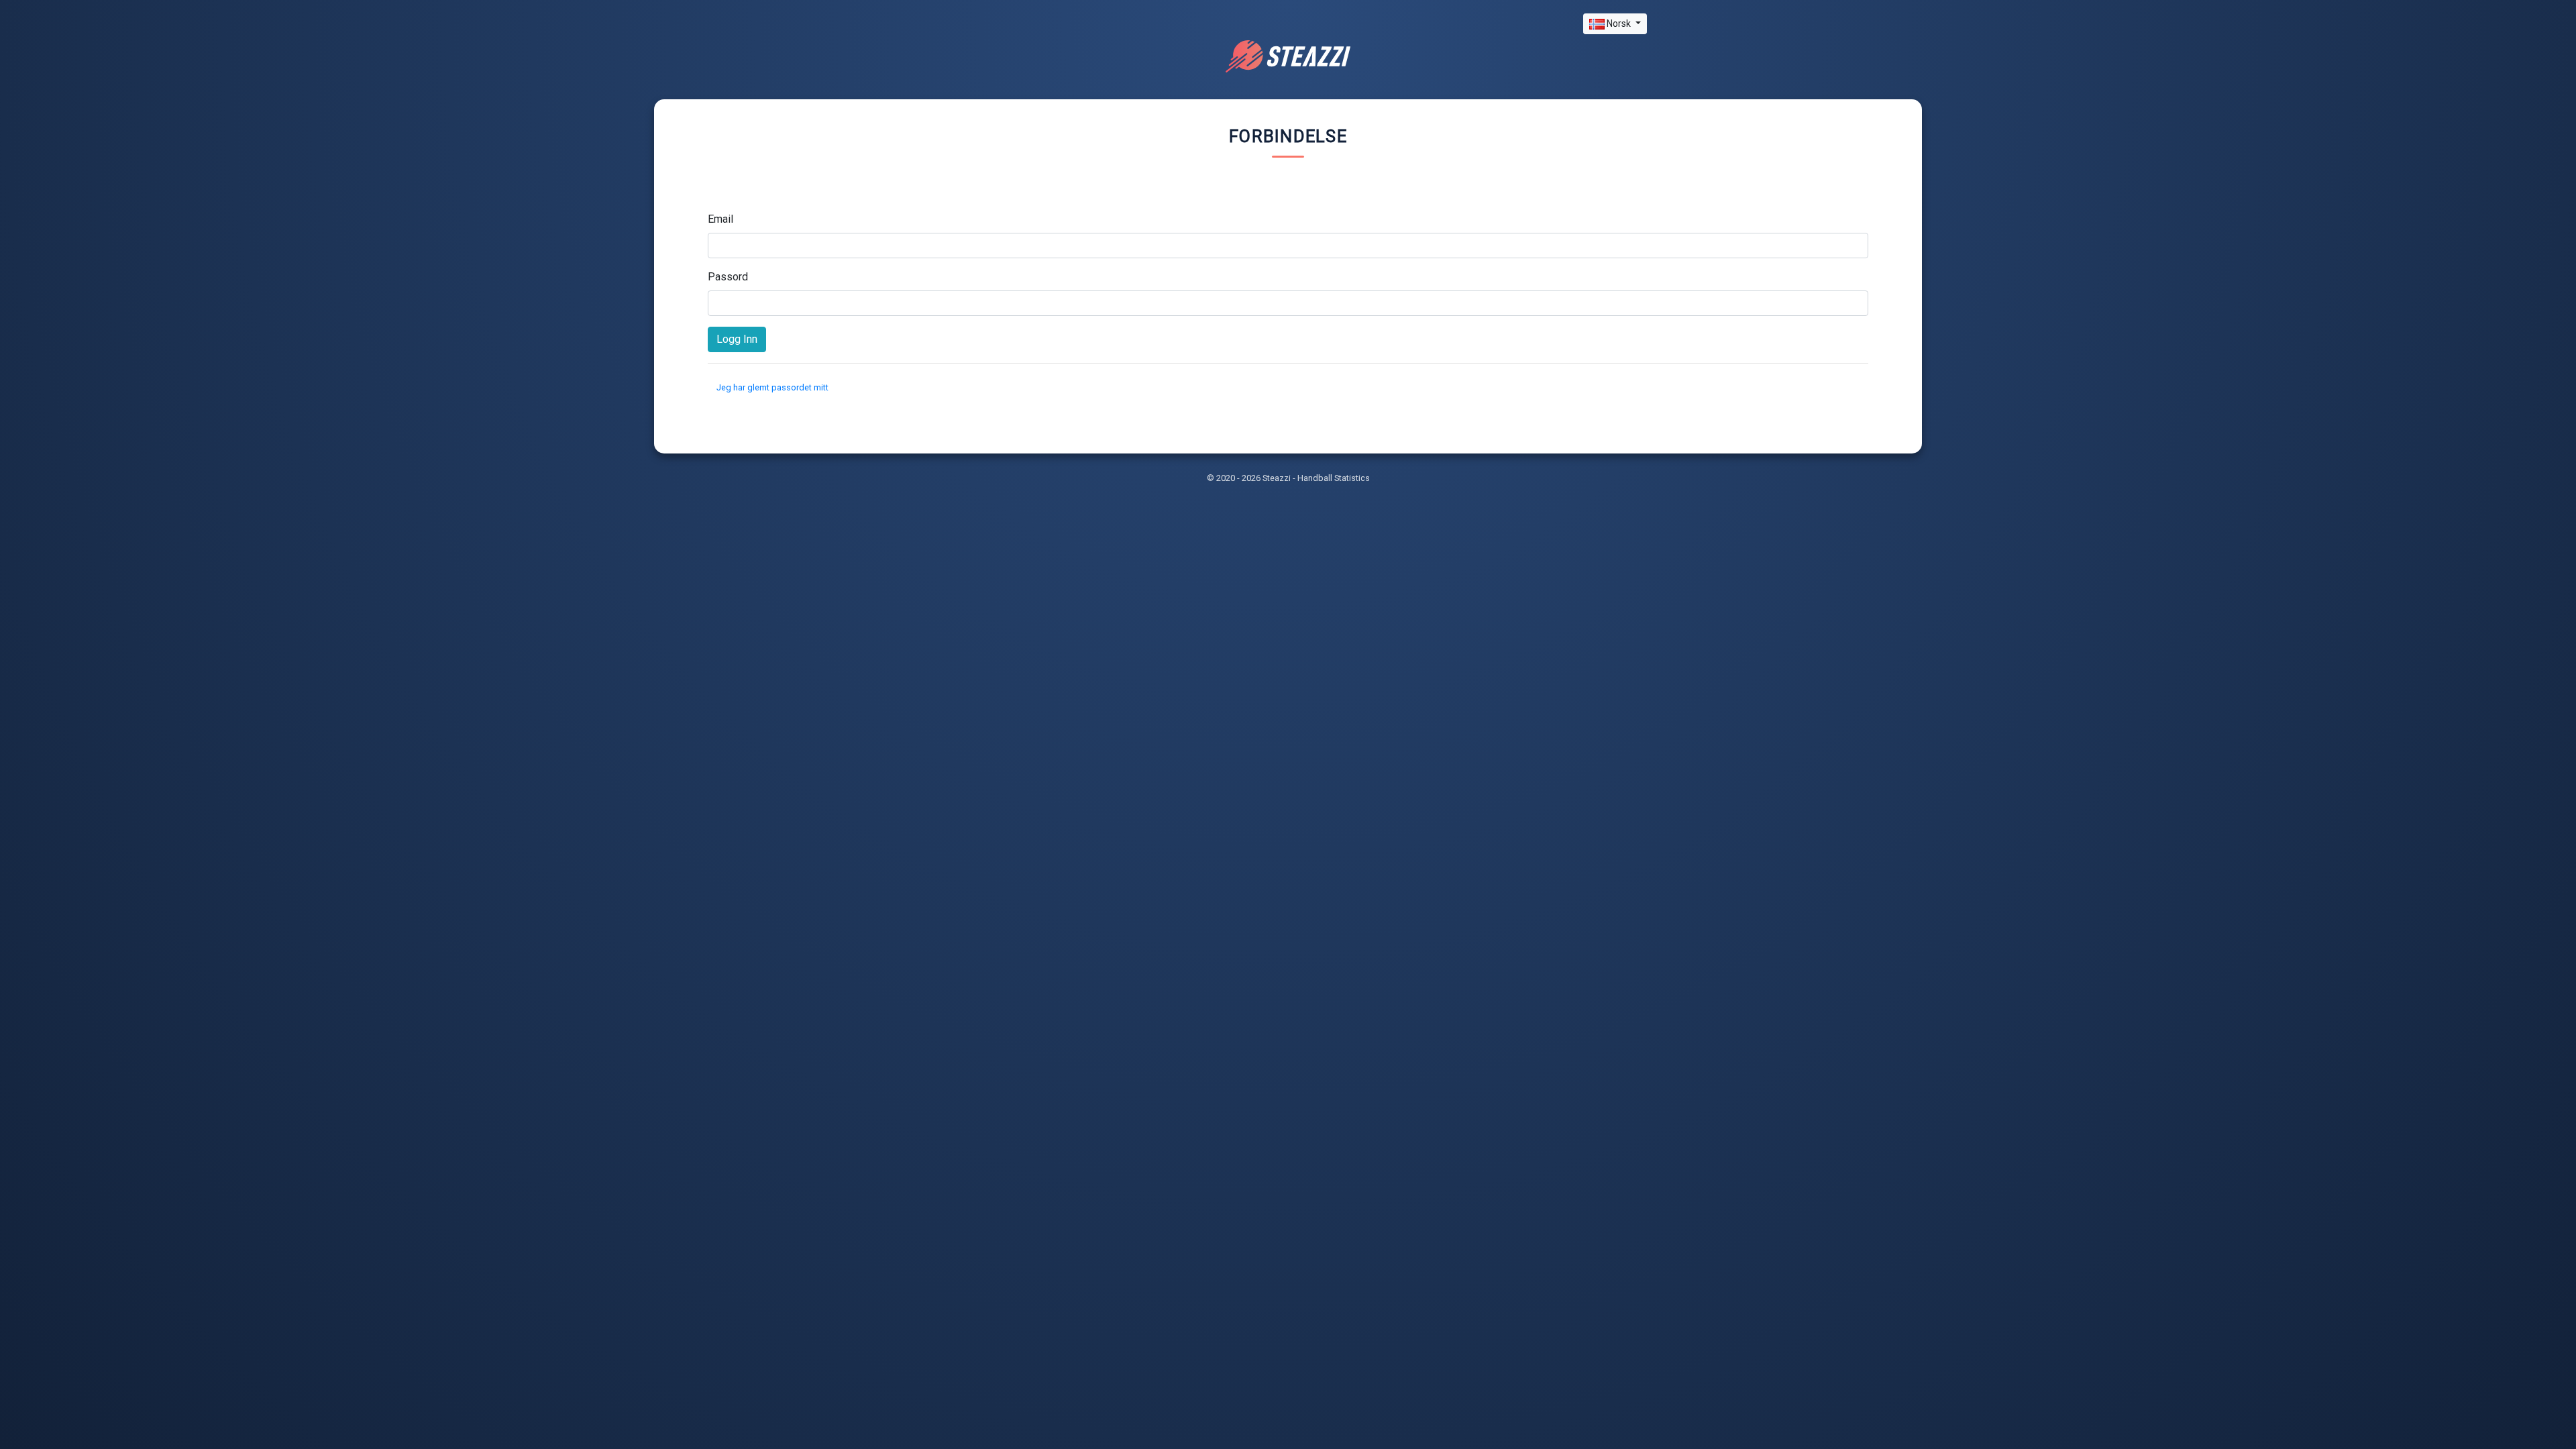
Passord (728, 277)
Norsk (1619, 23)
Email (720, 219)
